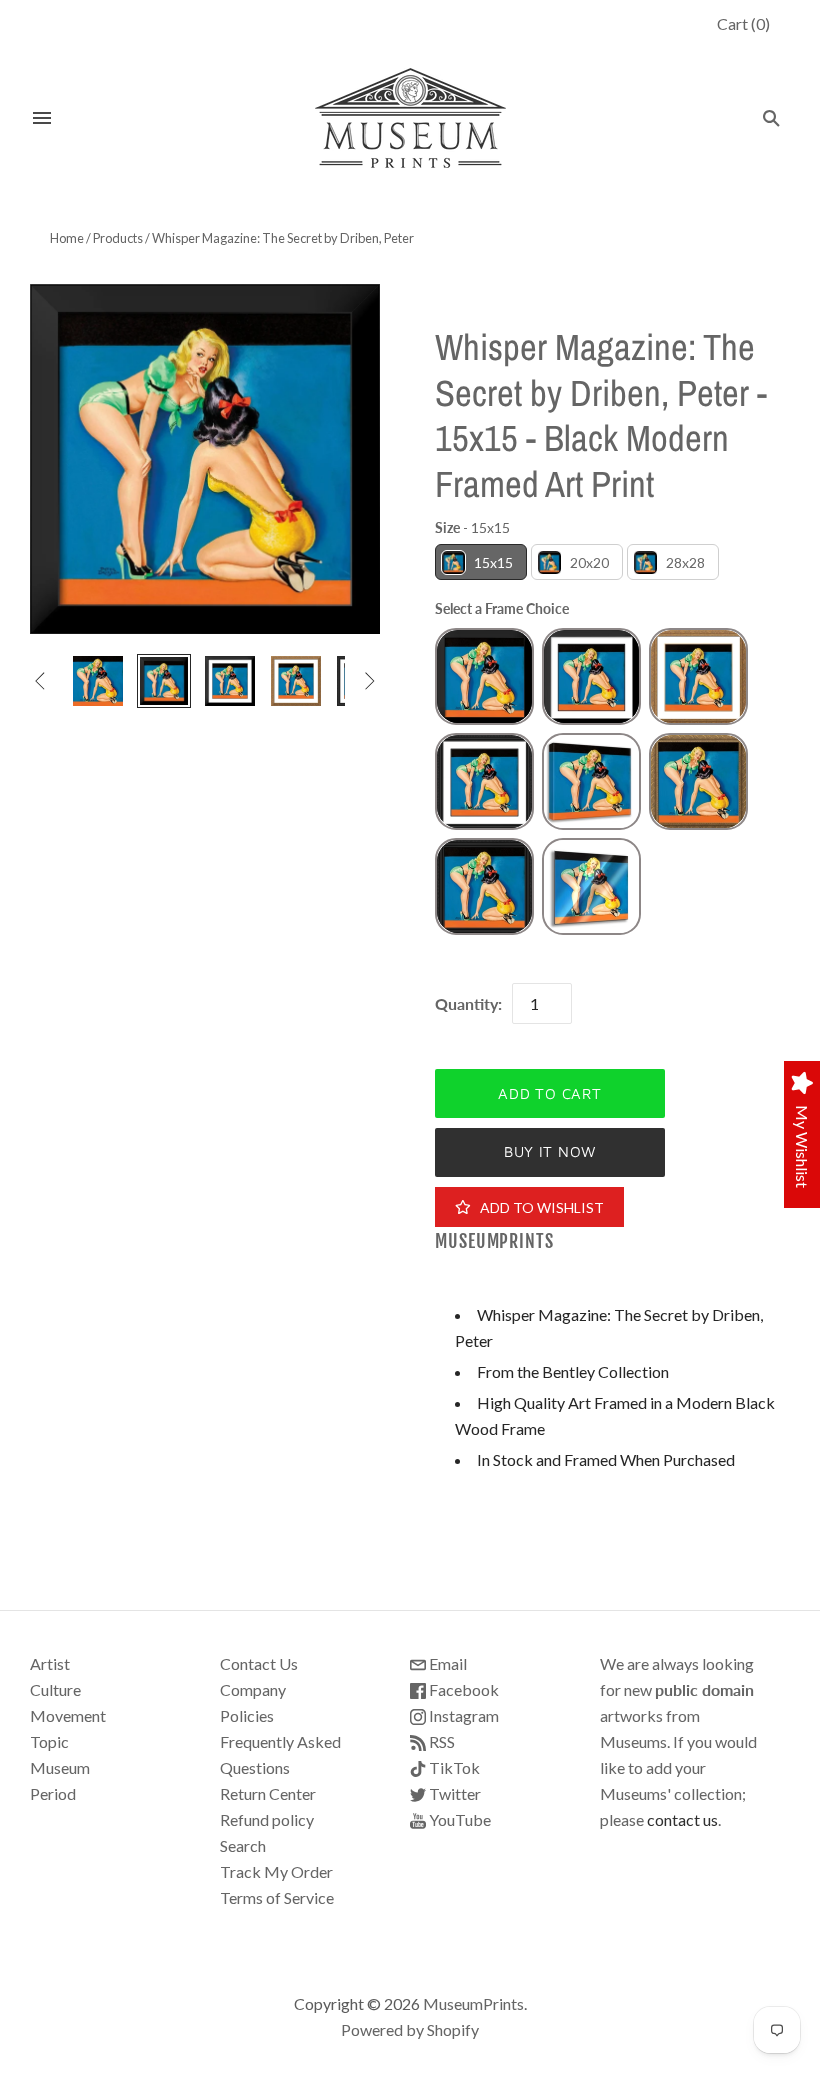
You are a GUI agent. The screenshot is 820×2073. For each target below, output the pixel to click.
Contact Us (259, 1663)
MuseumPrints (494, 1241)
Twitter (453, 1793)
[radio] (481, 562)
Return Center (268, 1793)
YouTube (458, 1819)
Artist (50, 1663)
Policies (247, 1715)
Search (243, 1845)
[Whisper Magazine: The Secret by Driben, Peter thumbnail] (98, 681)
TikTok (453, 1767)
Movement (68, 1715)
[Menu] (42, 118)
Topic (49, 1741)
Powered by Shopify (410, 2029)
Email (446, 1663)
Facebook (462, 1689)
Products (118, 238)
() (743, 23)
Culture (55, 1689)
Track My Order (276, 1871)
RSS (440, 1741)
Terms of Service (277, 1897)
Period (53, 1793)
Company (253, 1689)
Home (67, 238)
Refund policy (267, 1819)
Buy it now (550, 1151)
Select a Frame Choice (502, 608)
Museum (60, 1767)
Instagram (462, 1715)
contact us (682, 1819)
